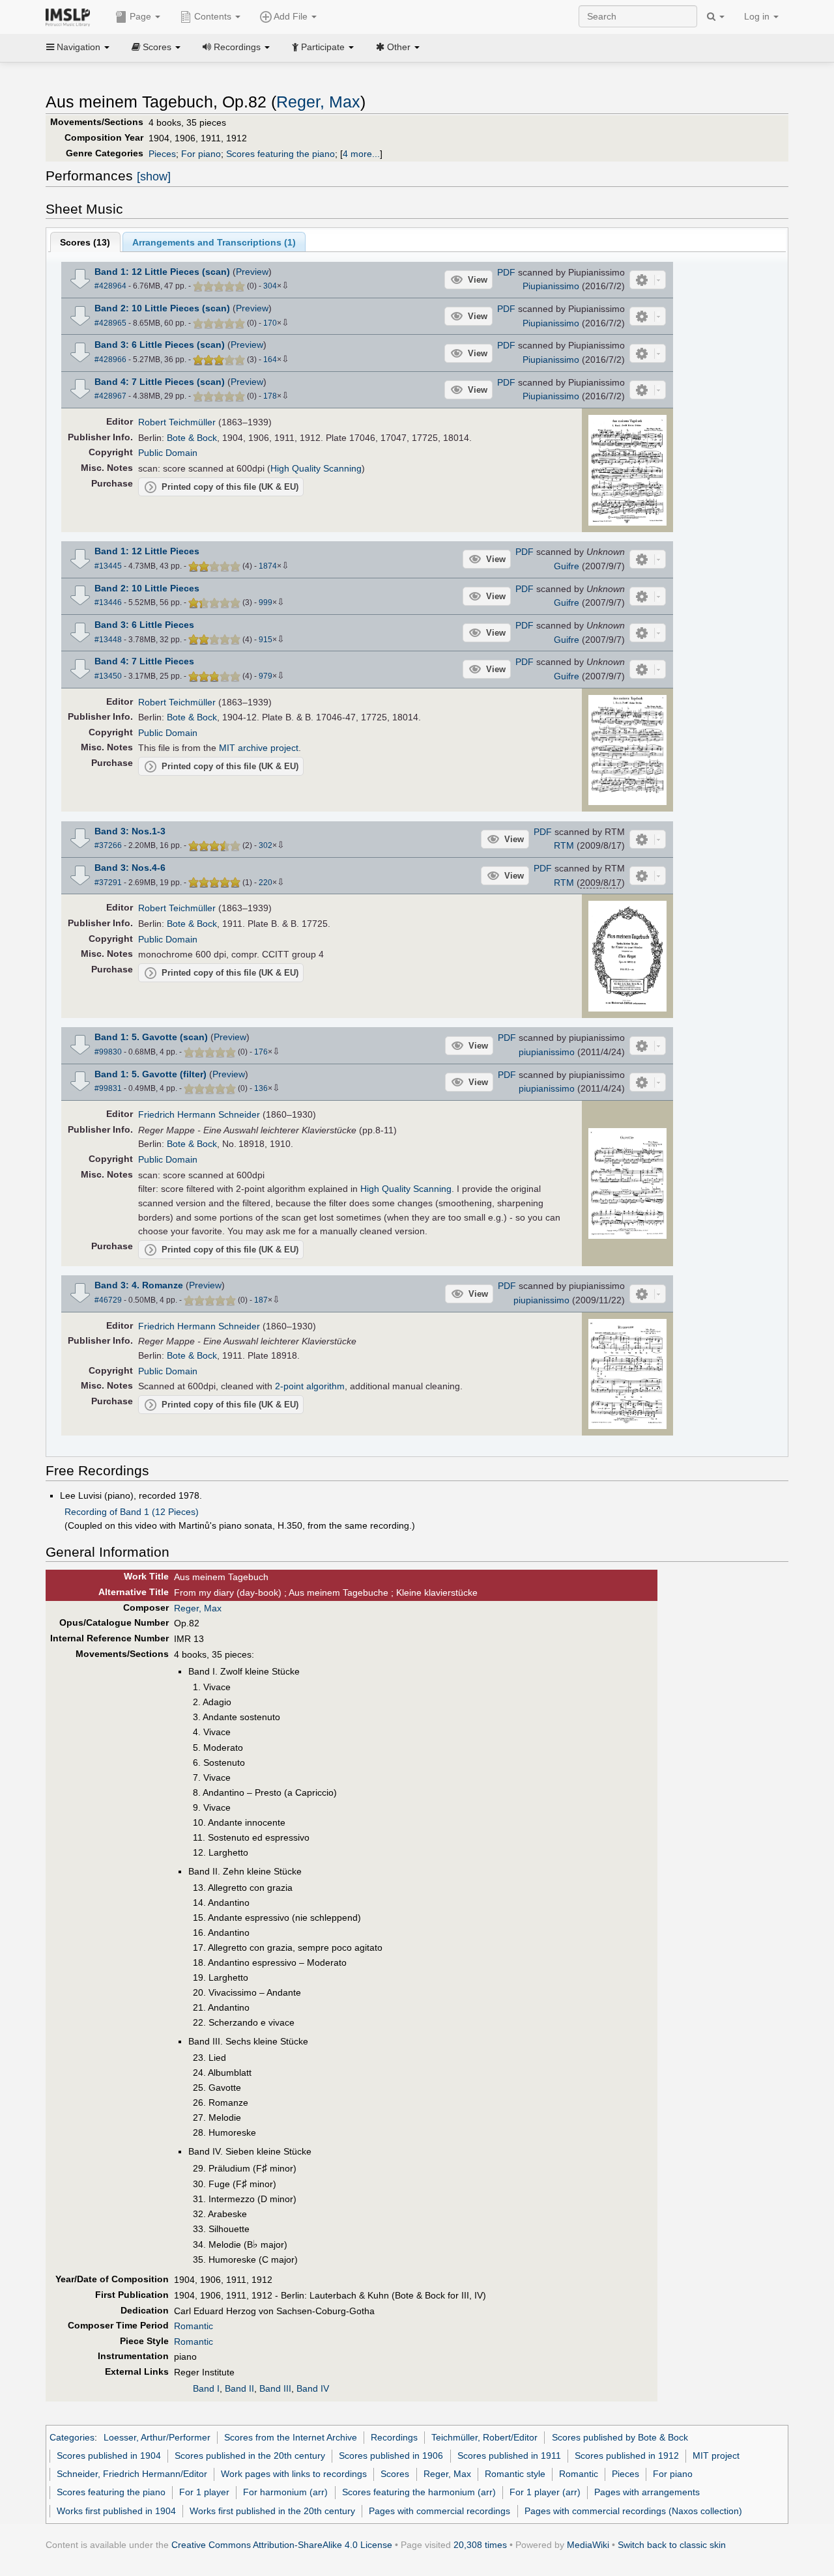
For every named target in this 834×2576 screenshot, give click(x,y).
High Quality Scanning (316, 468)
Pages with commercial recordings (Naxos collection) (633, 2511)
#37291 (108, 883)
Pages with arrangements (647, 2492)
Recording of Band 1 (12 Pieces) (132, 1512)
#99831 (108, 1088)
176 (261, 1052)
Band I (206, 2388)
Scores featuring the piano (280, 154)
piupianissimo (547, 1052)
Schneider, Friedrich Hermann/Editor (132, 2474)
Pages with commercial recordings (439, 2511)
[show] (154, 177)
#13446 (108, 602)
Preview (252, 272)
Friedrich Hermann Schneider (199, 1114)
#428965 (110, 323)
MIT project (716, 2456)
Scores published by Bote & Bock (620, 2437)
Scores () (85, 242)
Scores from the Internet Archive (291, 2437)
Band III (275, 2388)
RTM (564, 845)
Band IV (313, 2388)
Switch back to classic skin (672, 2545)
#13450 (108, 676)
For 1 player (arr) (545, 2492)
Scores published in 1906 (391, 2456)
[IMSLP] (71, 16)
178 (270, 396)
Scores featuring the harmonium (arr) (419, 2492)
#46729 (108, 1300)
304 (270, 286)
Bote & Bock (192, 438)
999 (266, 602)
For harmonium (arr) (285, 2492)
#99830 (108, 1052)
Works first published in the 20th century (272, 2511)
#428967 (110, 396)
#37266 (108, 845)
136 (261, 1088)
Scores (395, 2474)
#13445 (108, 566)
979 (266, 676)
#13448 (108, 640)
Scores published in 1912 (627, 2456)
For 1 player (204, 2492)
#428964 (110, 286)
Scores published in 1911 (509, 2456)
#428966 (110, 360)
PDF (506, 272)
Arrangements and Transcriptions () (214, 242)
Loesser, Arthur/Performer (157, 2437)
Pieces (162, 154)
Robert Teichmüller (177, 422)
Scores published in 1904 (109, 2456)
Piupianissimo (551, 286)
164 (270, 360)
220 (266, 883)
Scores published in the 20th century (250, 2456)
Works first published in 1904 (116, 2511)
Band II (239, 2388)
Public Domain (168, 453)
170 (270, 323)
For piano (201, 154)
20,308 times (480, 2545)
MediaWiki (588, 2545)
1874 (268, 566)
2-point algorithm (310, 1386)
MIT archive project (259, 748)
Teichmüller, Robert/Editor (484, 2437)
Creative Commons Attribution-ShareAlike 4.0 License (282, 2545)
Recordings (394, 2437)
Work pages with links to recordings (294, 2474)
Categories (72, 2437)
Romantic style (515, 2474)
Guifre (567, 566)
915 (266, 640)
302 (266, 845)
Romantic (194, 2326)
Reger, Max (318, 102)
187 (261, 1300)
